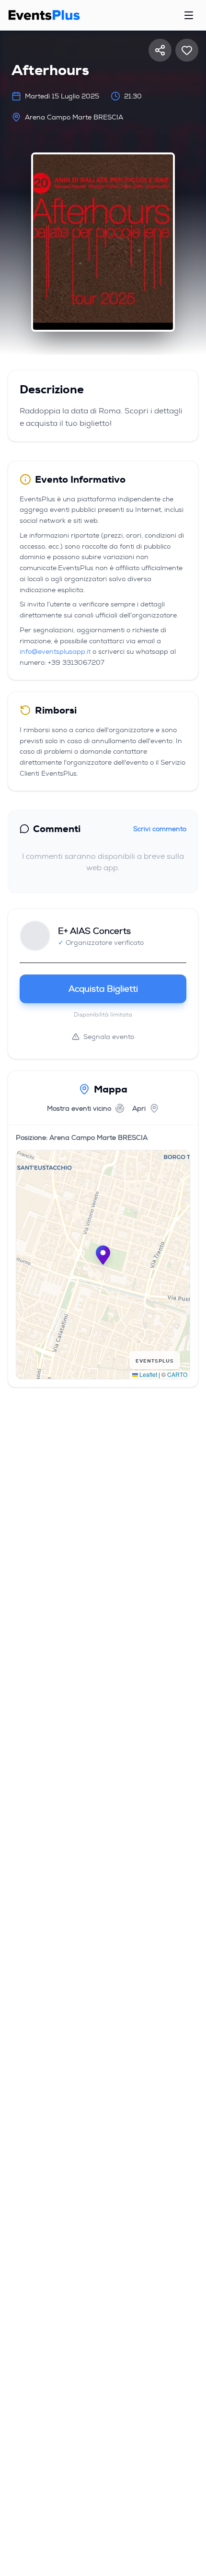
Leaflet (148, 1374)
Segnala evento (109, 1037)
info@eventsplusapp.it (55, 651)
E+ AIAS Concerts (94, 931)
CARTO (177, 1374)
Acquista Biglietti (103, 989)
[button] (103, 1255)
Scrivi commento (160, 829)
